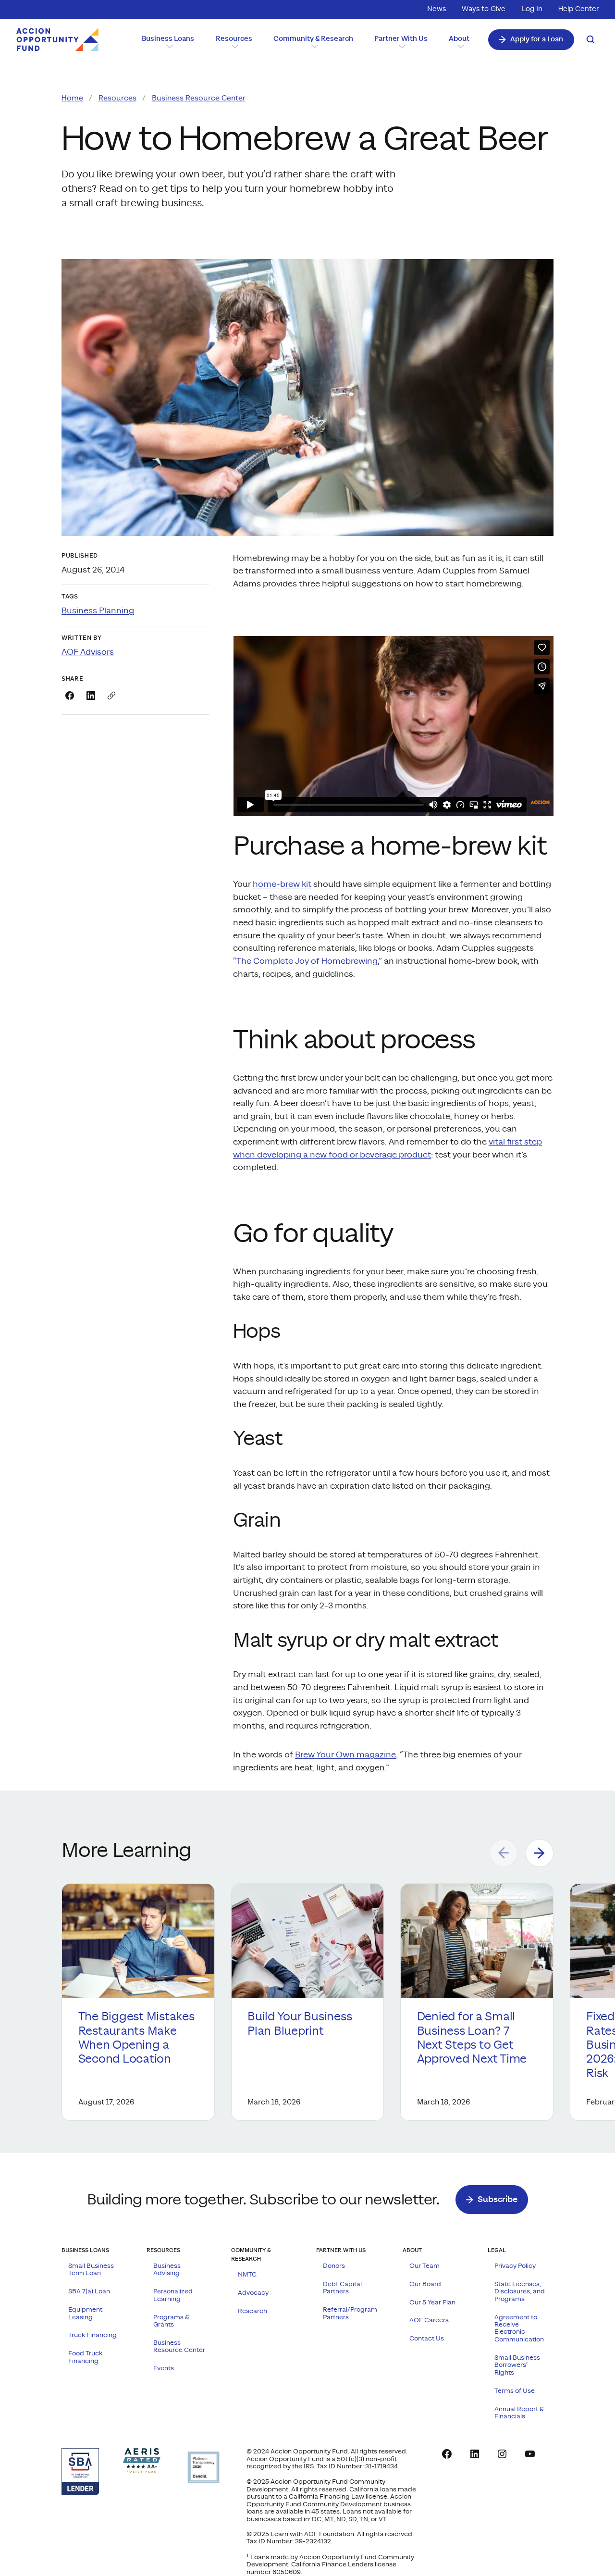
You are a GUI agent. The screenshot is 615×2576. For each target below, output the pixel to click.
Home (72, 98)
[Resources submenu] (234, 46)
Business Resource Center (199, 98)
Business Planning (98, 611)
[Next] (540, 1853)
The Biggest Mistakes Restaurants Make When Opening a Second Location (136, 2038)
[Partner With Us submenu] (401, 46)
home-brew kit (282, 884)
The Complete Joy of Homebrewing (307, 961)
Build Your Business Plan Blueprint (300, 2024)
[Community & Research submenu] (314, 46)
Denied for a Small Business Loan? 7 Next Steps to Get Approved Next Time (473, 2038)
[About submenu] (460, 46)
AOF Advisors (88, 652)
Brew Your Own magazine (345, 1755)
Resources (117, 98)
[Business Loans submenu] (168, 46)
